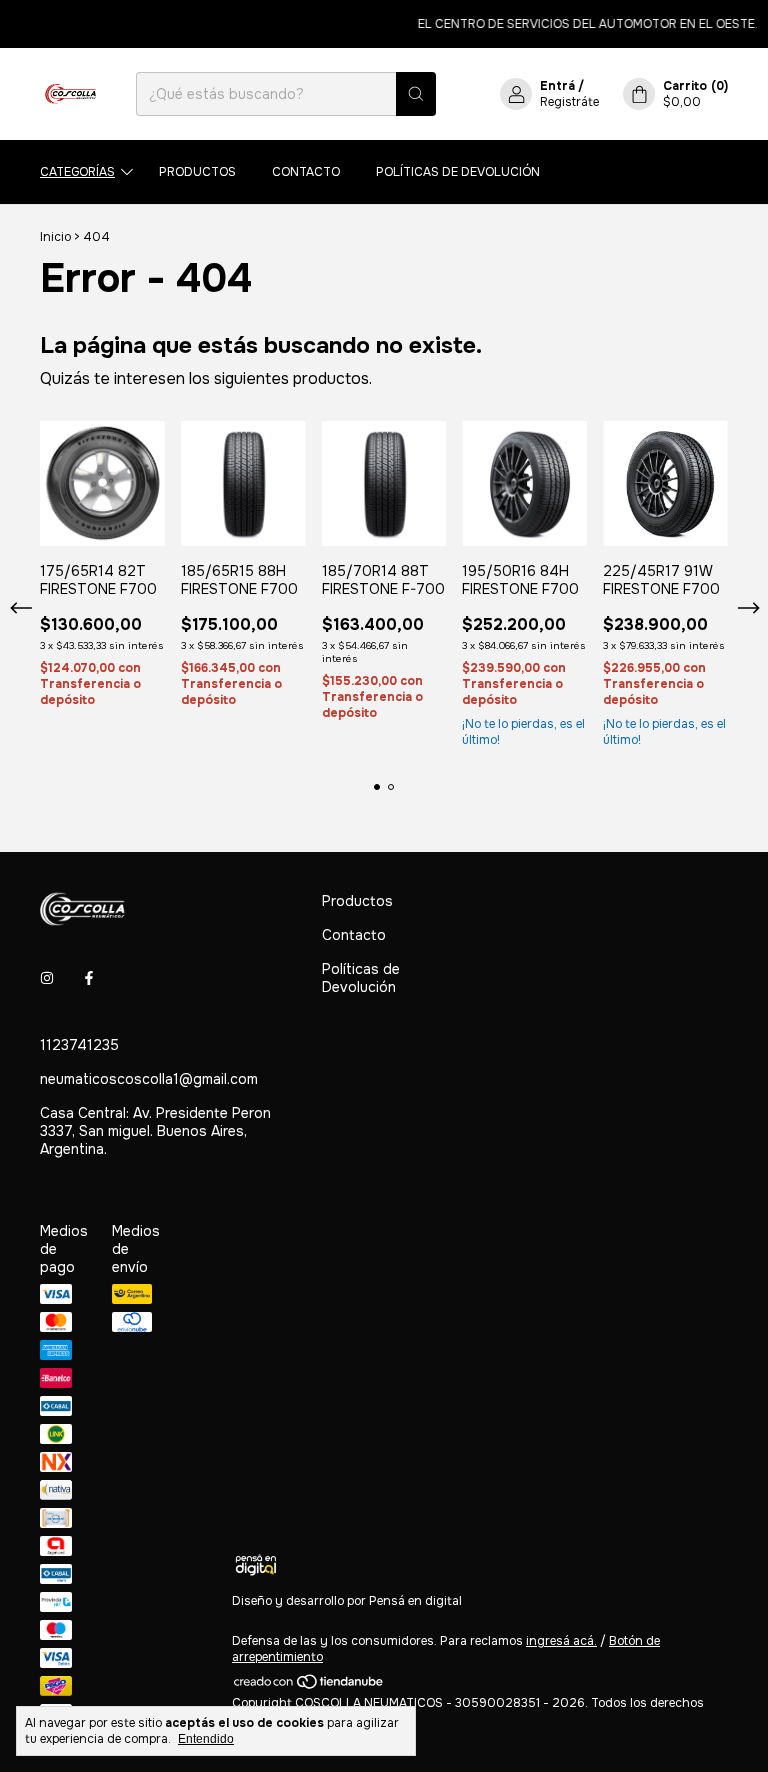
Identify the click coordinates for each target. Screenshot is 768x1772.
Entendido (206, 1739)
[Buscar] (416, 94)
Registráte (569, 102)
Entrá (557, 86)
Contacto (306, 172)
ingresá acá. (561, 1641)
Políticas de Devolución (458, 172)
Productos (197, 172)
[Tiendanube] (309, 1687)
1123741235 (79, 1045)
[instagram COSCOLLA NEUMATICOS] (47, 979)
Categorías (77, 172)
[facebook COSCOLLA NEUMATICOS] (89, 979)
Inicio (55, 237)
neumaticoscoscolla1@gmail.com (149, 1079)
